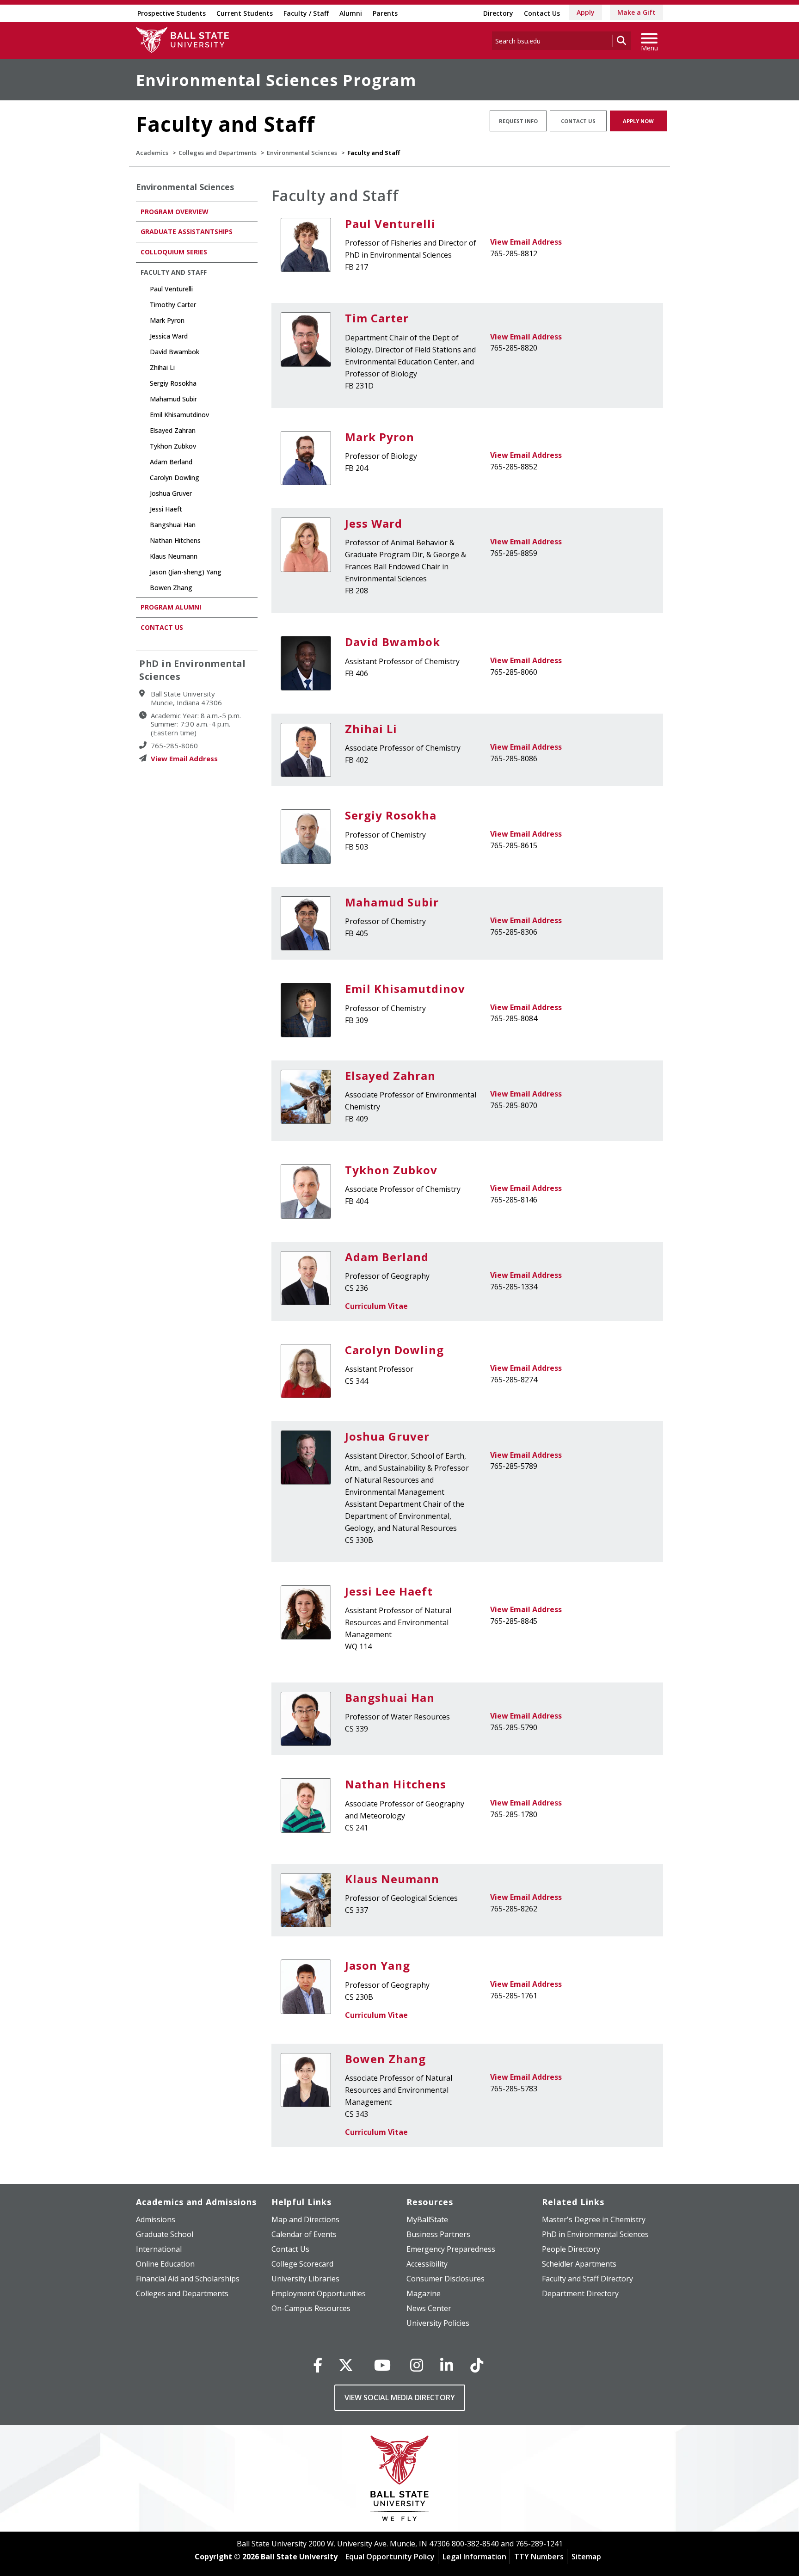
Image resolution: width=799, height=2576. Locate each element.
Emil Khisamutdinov (405, 989)
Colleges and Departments (218, 153)
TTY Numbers (539, 2557)
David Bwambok (393, 642)
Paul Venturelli (390, 224)
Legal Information (474, 2557)
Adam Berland (387, 1257)
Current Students (245, 13)
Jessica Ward (169, 336)
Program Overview (175, 212)
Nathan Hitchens (396, 1784)
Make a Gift (636, 12)
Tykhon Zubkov (391, 1170)
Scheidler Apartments (579, 2264)
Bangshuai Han (390, 1698)
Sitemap (586, 2557)
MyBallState (427, 2219)
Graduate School (165, 2234)
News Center (429, 2308)
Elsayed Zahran (390, 1075)
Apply (586, 12)
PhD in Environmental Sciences (595, 2234)
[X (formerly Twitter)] (346, 2365)
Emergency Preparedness (451, 2249)
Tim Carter (377, 318)
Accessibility (427, 2264)
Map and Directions (305, 2219)
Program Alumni (171, 607)
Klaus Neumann (392, 1879)
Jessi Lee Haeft (389, 1591)
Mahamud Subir (392, 902)
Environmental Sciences (302, 153)
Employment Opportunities (319, 2293)
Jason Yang (378, 1965)
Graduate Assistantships (187, 231)
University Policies (438, 2323)
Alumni (351, 13)
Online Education (165, 2264)
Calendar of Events (304, 2234)
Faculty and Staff (174, 272)
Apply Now (638, 121)
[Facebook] (318, 2365)
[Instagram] (417, 2365)
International (159, 2249)
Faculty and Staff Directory (587, 2279)
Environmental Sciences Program (276, 80)
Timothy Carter (173, 305)
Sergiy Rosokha (391, 815)
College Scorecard (302, 2264)
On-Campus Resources (311, 2308)
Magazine (424, 2293)
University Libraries (305, 2279)
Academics (152, 153)
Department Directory (580, 2293)
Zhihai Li (371, 729)
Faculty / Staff (306, 13)
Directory (498, 13)
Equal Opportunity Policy (390, 2557)
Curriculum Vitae (376, 1306)
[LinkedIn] (447, 2365)
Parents (385, 13)
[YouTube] (382, 2365)
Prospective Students (172, 13)
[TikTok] (477, 2365)
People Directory (571, 2249)
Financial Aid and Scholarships (188, 2279)
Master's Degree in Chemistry (594, 2219)
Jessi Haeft (166, 509)
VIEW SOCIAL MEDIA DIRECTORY (400, 2397)
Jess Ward (374, 523)
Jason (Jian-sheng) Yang (186, 572)
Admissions (156, 2219)
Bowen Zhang (385, 2059)
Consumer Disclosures (446, 2279)
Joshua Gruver (387, 1436)
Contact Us (542, 13)
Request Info (518, 121)
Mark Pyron (380, 437)
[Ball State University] (400, 2480)
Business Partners (438, 2234)
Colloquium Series (174, 252)
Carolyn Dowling (394, 1350)
